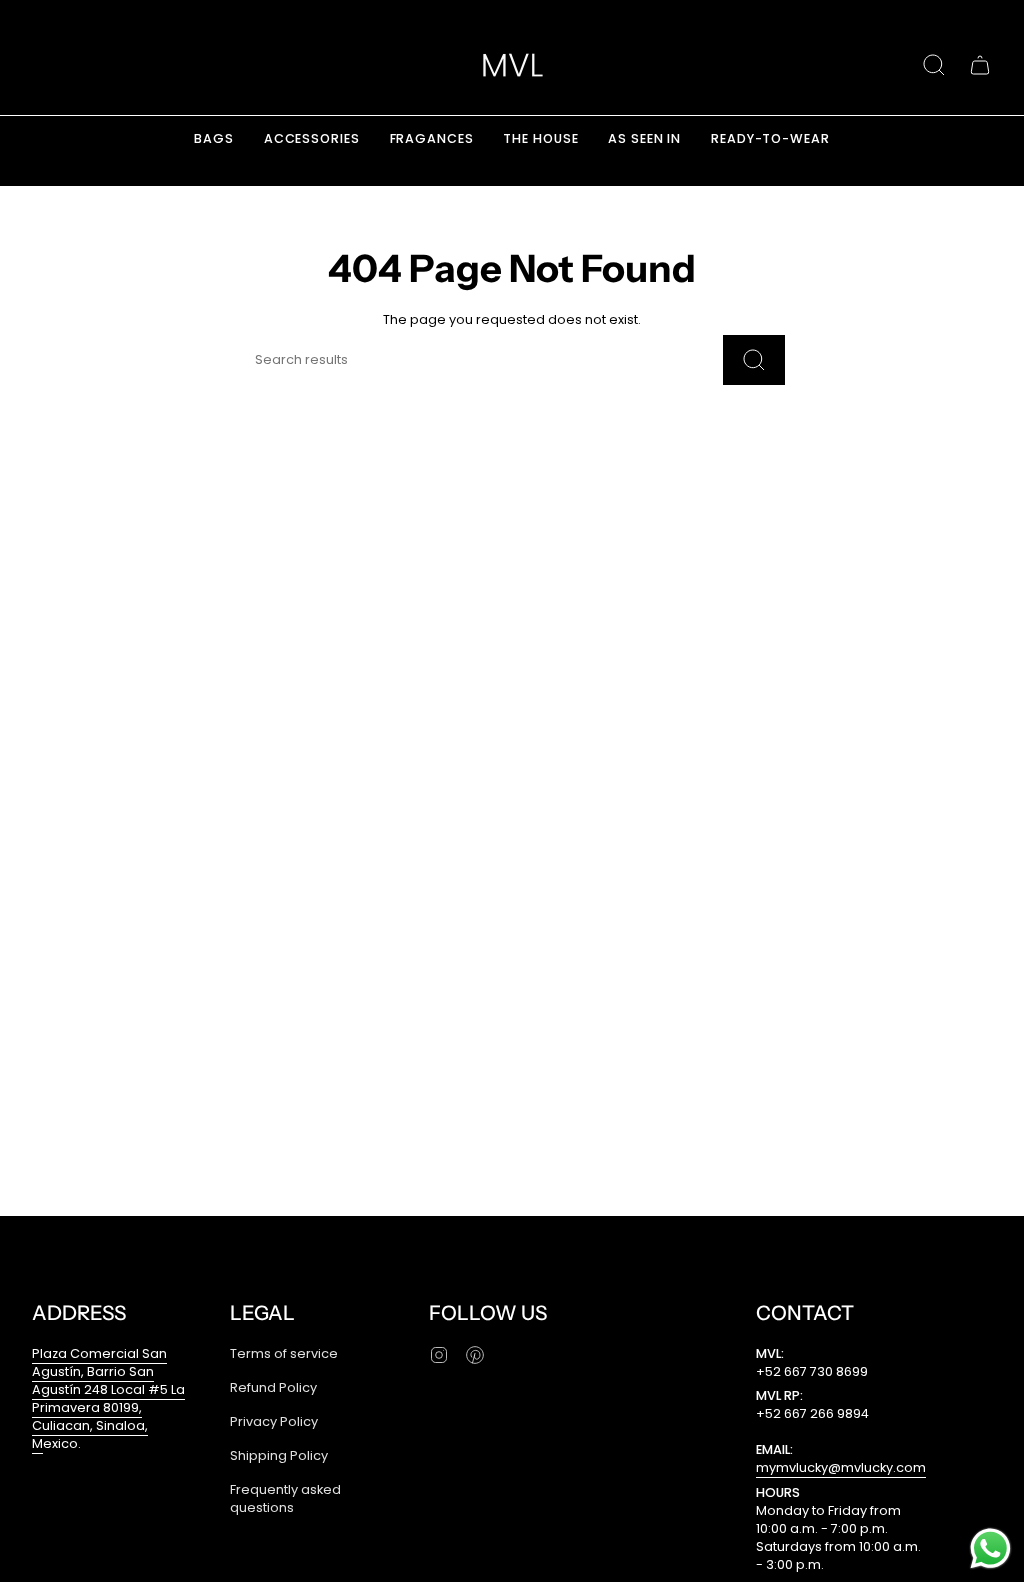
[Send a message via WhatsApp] (990, 1548)
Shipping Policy (279, 1455)
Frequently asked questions (285, 1498)
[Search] (754, 360)
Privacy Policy (274, 1421)
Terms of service (284, 1353)
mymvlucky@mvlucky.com (841, 1467)
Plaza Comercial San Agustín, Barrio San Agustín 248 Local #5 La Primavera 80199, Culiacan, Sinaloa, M (108, 1398)
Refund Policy (273, 1387)
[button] (934, 65)
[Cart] (980, 65)
